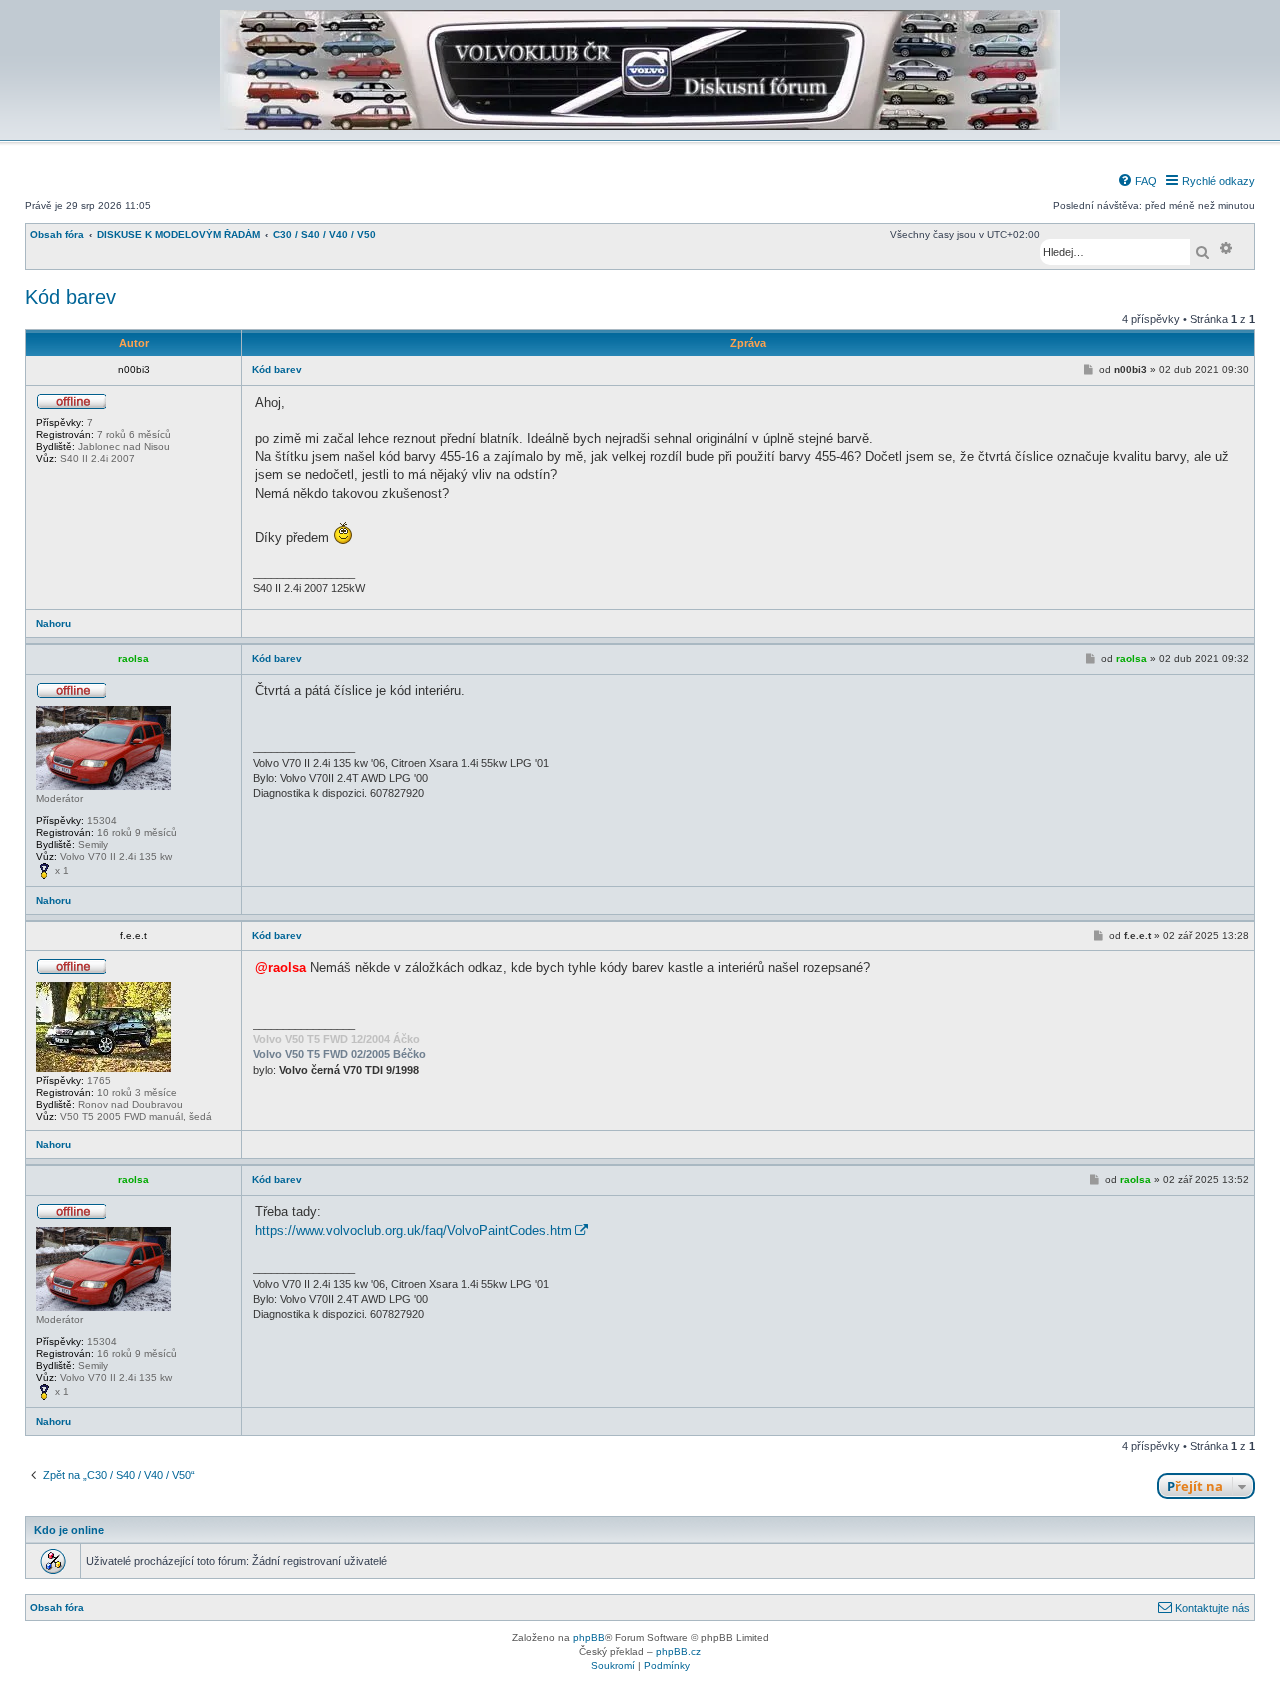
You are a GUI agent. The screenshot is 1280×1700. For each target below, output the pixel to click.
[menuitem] (1137, 181)
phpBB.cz (678, 1651)
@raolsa (280, 967)
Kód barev (70, 297)
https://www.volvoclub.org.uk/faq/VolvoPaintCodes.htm (413, 1230)
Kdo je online (69, 1530)
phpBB (589, 1637)
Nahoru (53, 623)
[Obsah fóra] (640, 126)
